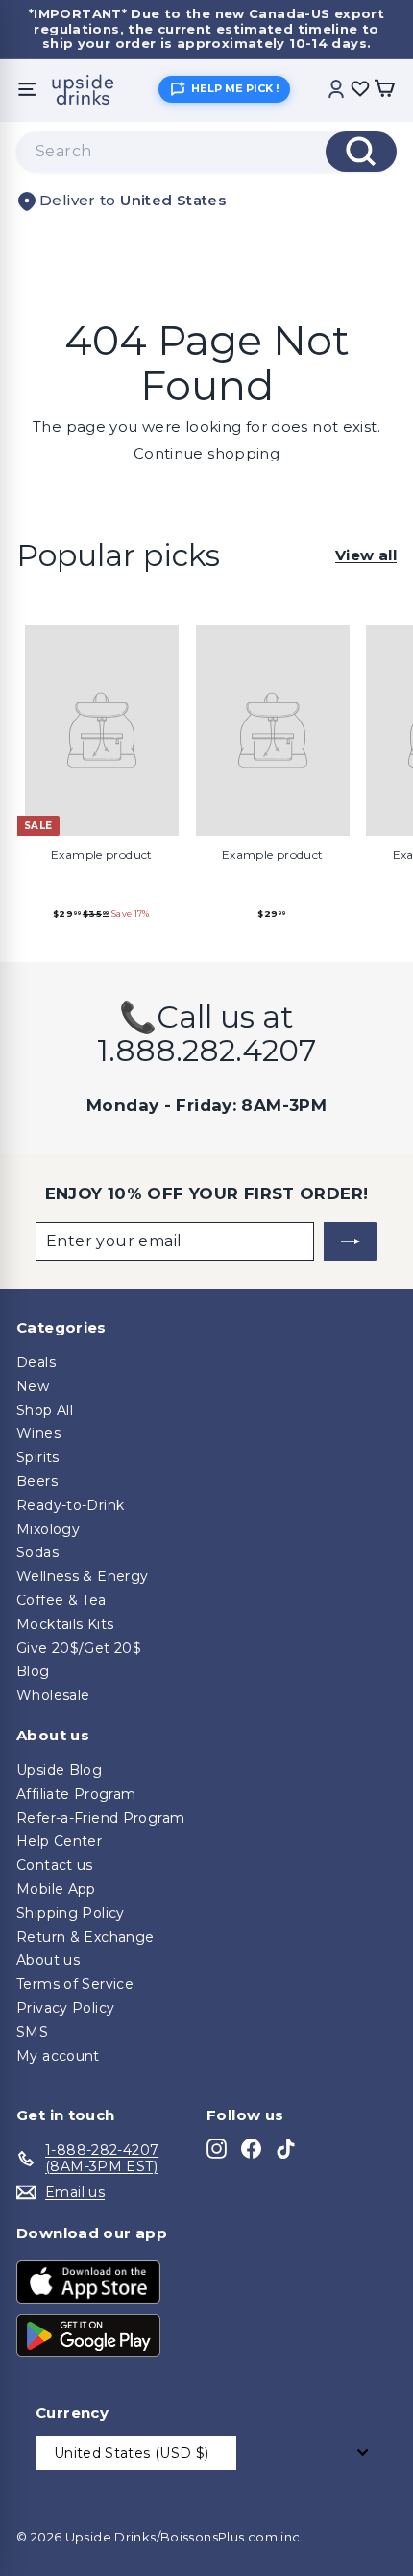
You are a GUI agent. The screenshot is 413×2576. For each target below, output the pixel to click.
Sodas (37, 1552)
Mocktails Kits (65, 1624)
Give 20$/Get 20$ (79, 1648)
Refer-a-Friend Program (100, 1818)
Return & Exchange (85, 1937)
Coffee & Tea (61, 1600)
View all (366, 555)
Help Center (59, 1841)
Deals (36, 1362)
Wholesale (53, 1695)
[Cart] (384, 90)
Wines (38, 1433)
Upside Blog (59, 1770)
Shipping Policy (71, 1913)
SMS (32, 2032)
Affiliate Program (76, 1794)
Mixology (48, 1529)
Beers (37, 1481)
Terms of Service (75, 1984)
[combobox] (206, 152)
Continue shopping (206, 453)
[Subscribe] (351, 1241)
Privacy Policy (65, 2008)
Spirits (38, 1457)
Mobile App (56, 1889)
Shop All (45, 1410)
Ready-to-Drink (70, 1505)
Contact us (55, 1865)
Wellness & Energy (82, 1576)
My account (58, 2056)
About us (48, 1960)
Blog (33, 1671)
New (33, 1386)
